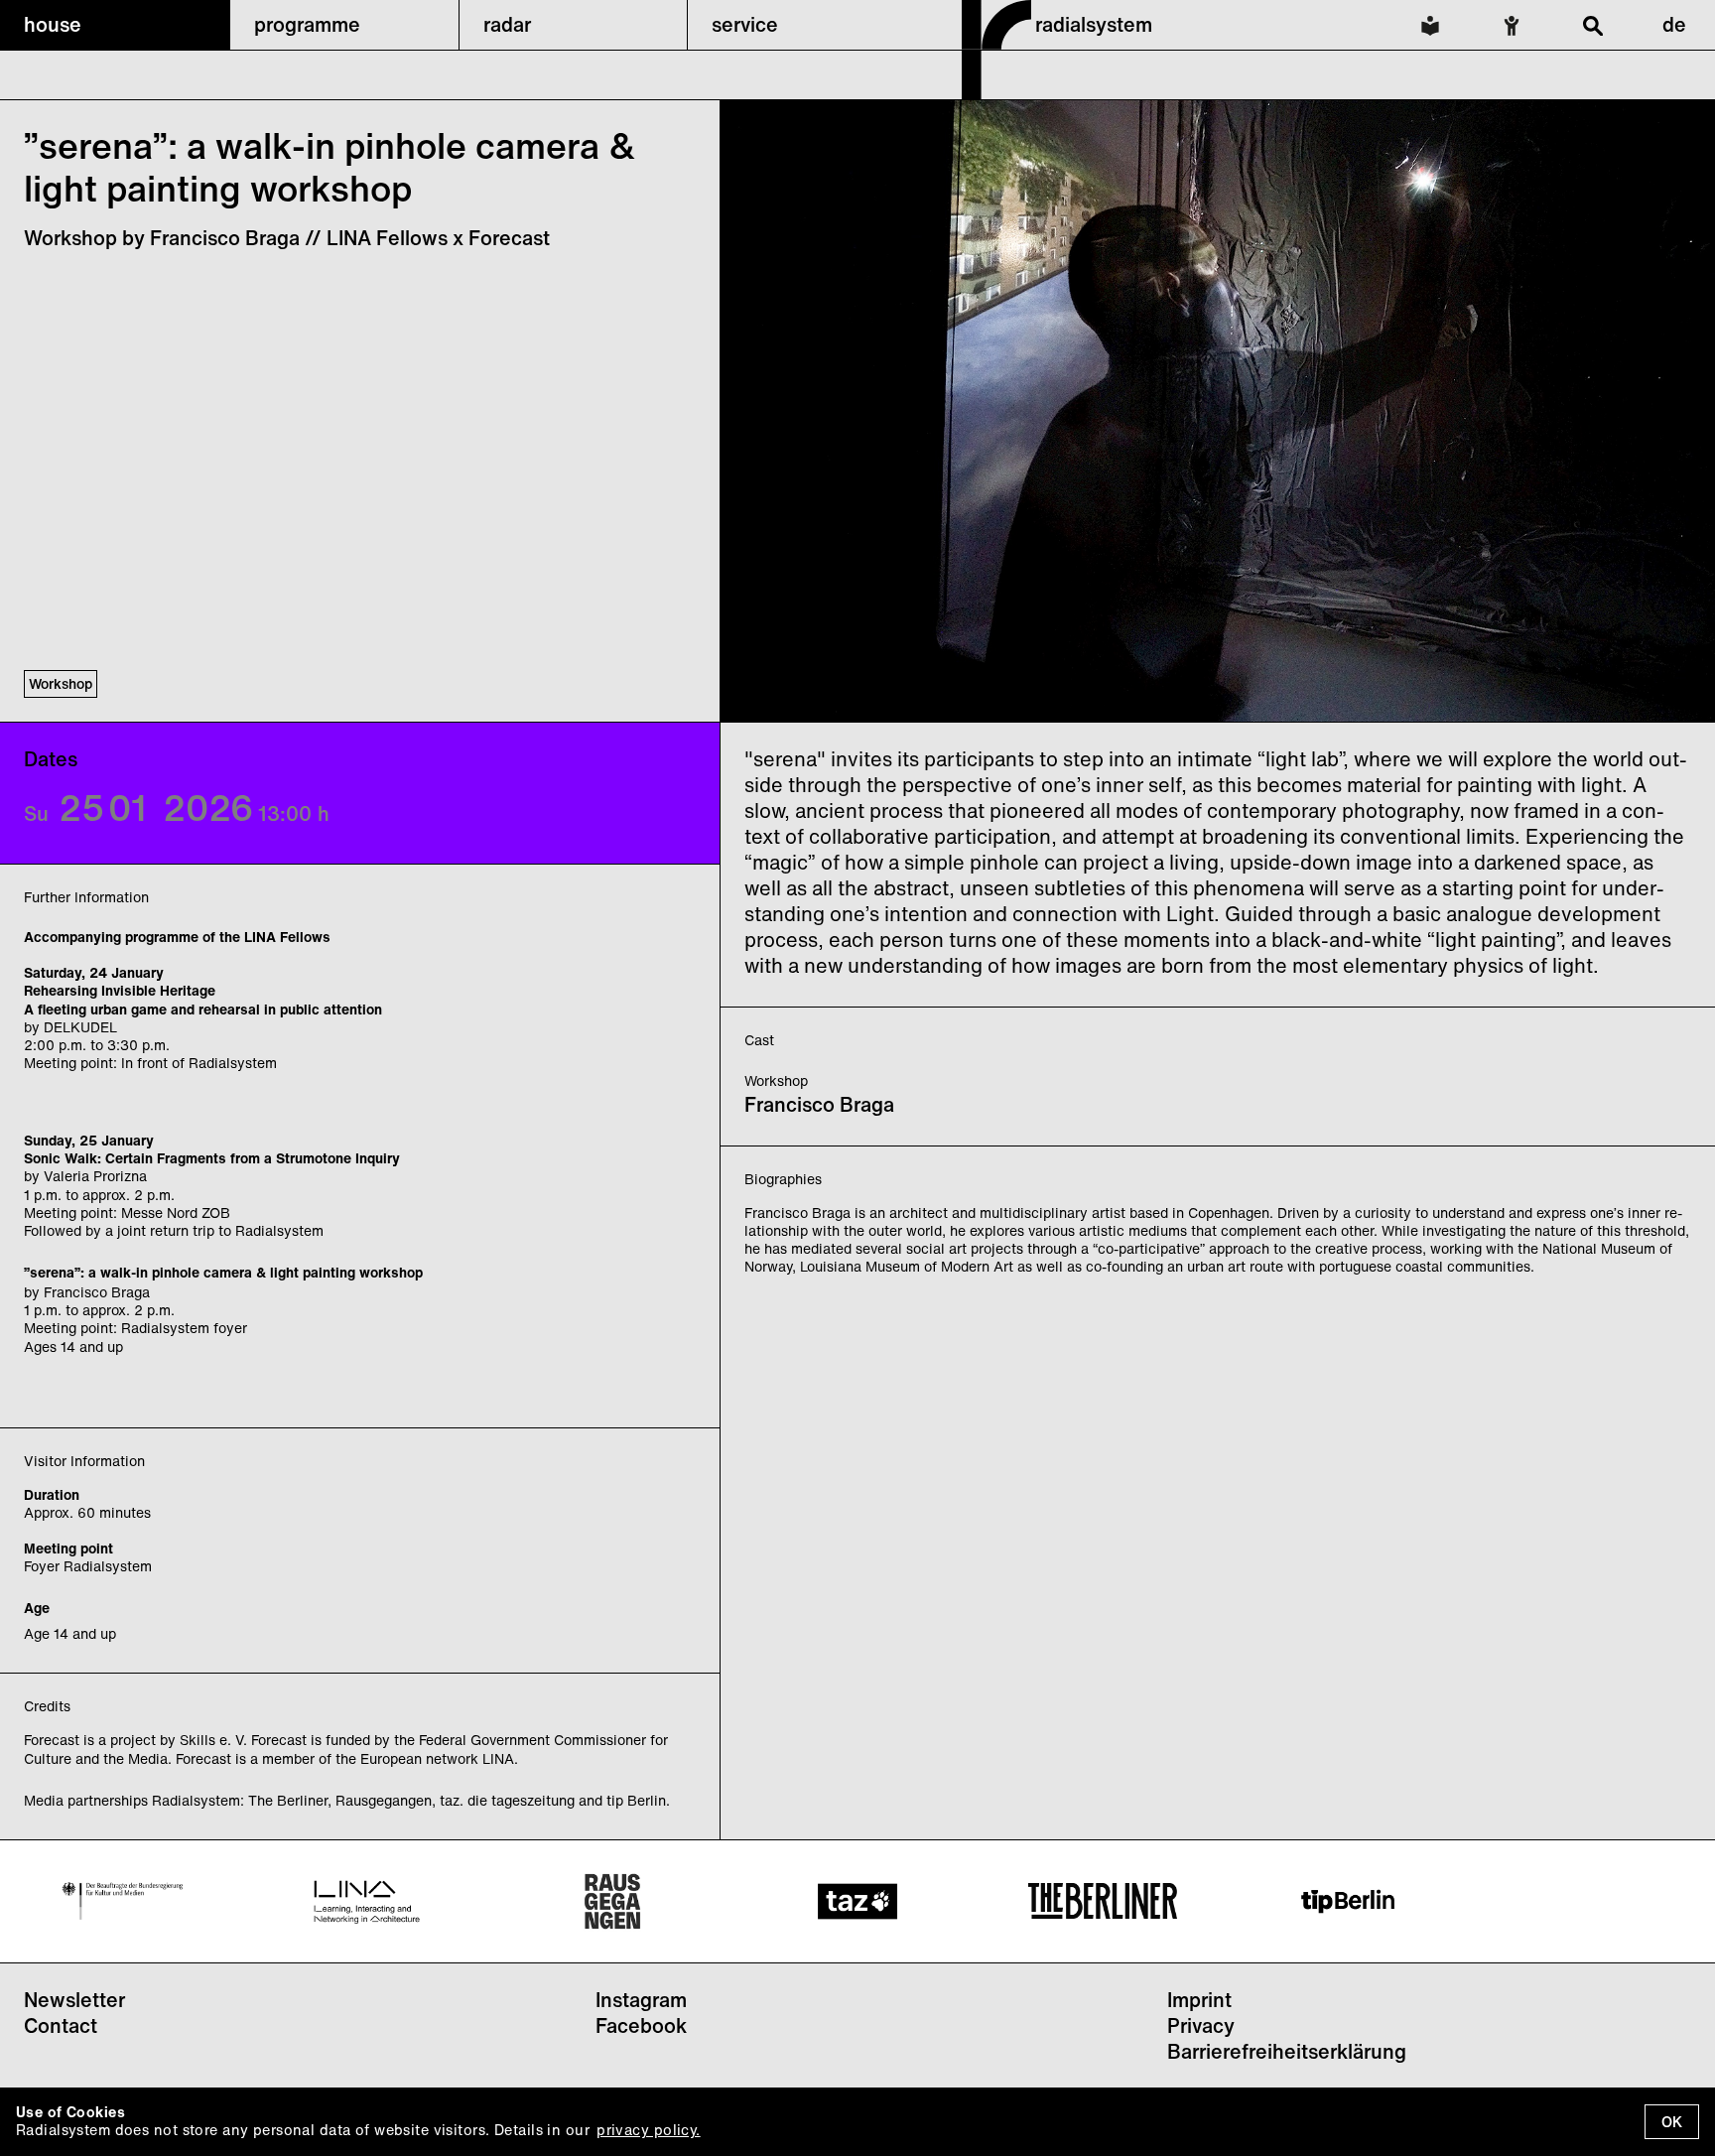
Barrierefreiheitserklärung (1287, 2051)
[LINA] (367, 1901)
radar (507, 24)
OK (1672, 2122)
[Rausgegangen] (612, 1901)
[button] (115, 25)
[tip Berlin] (1348, 1901)
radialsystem (1094, 24)
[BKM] (122, 1901)
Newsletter (74, 2000)
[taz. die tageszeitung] (857, 1901)
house (53, 24)
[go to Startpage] (996, 93)
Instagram (641, 2000)
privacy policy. (648, 2130)
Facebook (641, 2025)
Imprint (1199, 2000)
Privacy (1201, 2025)
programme (307, 24)
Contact (61, 2025)
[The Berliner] (1103, 1901)
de (1674, 24)
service (745, 24)
